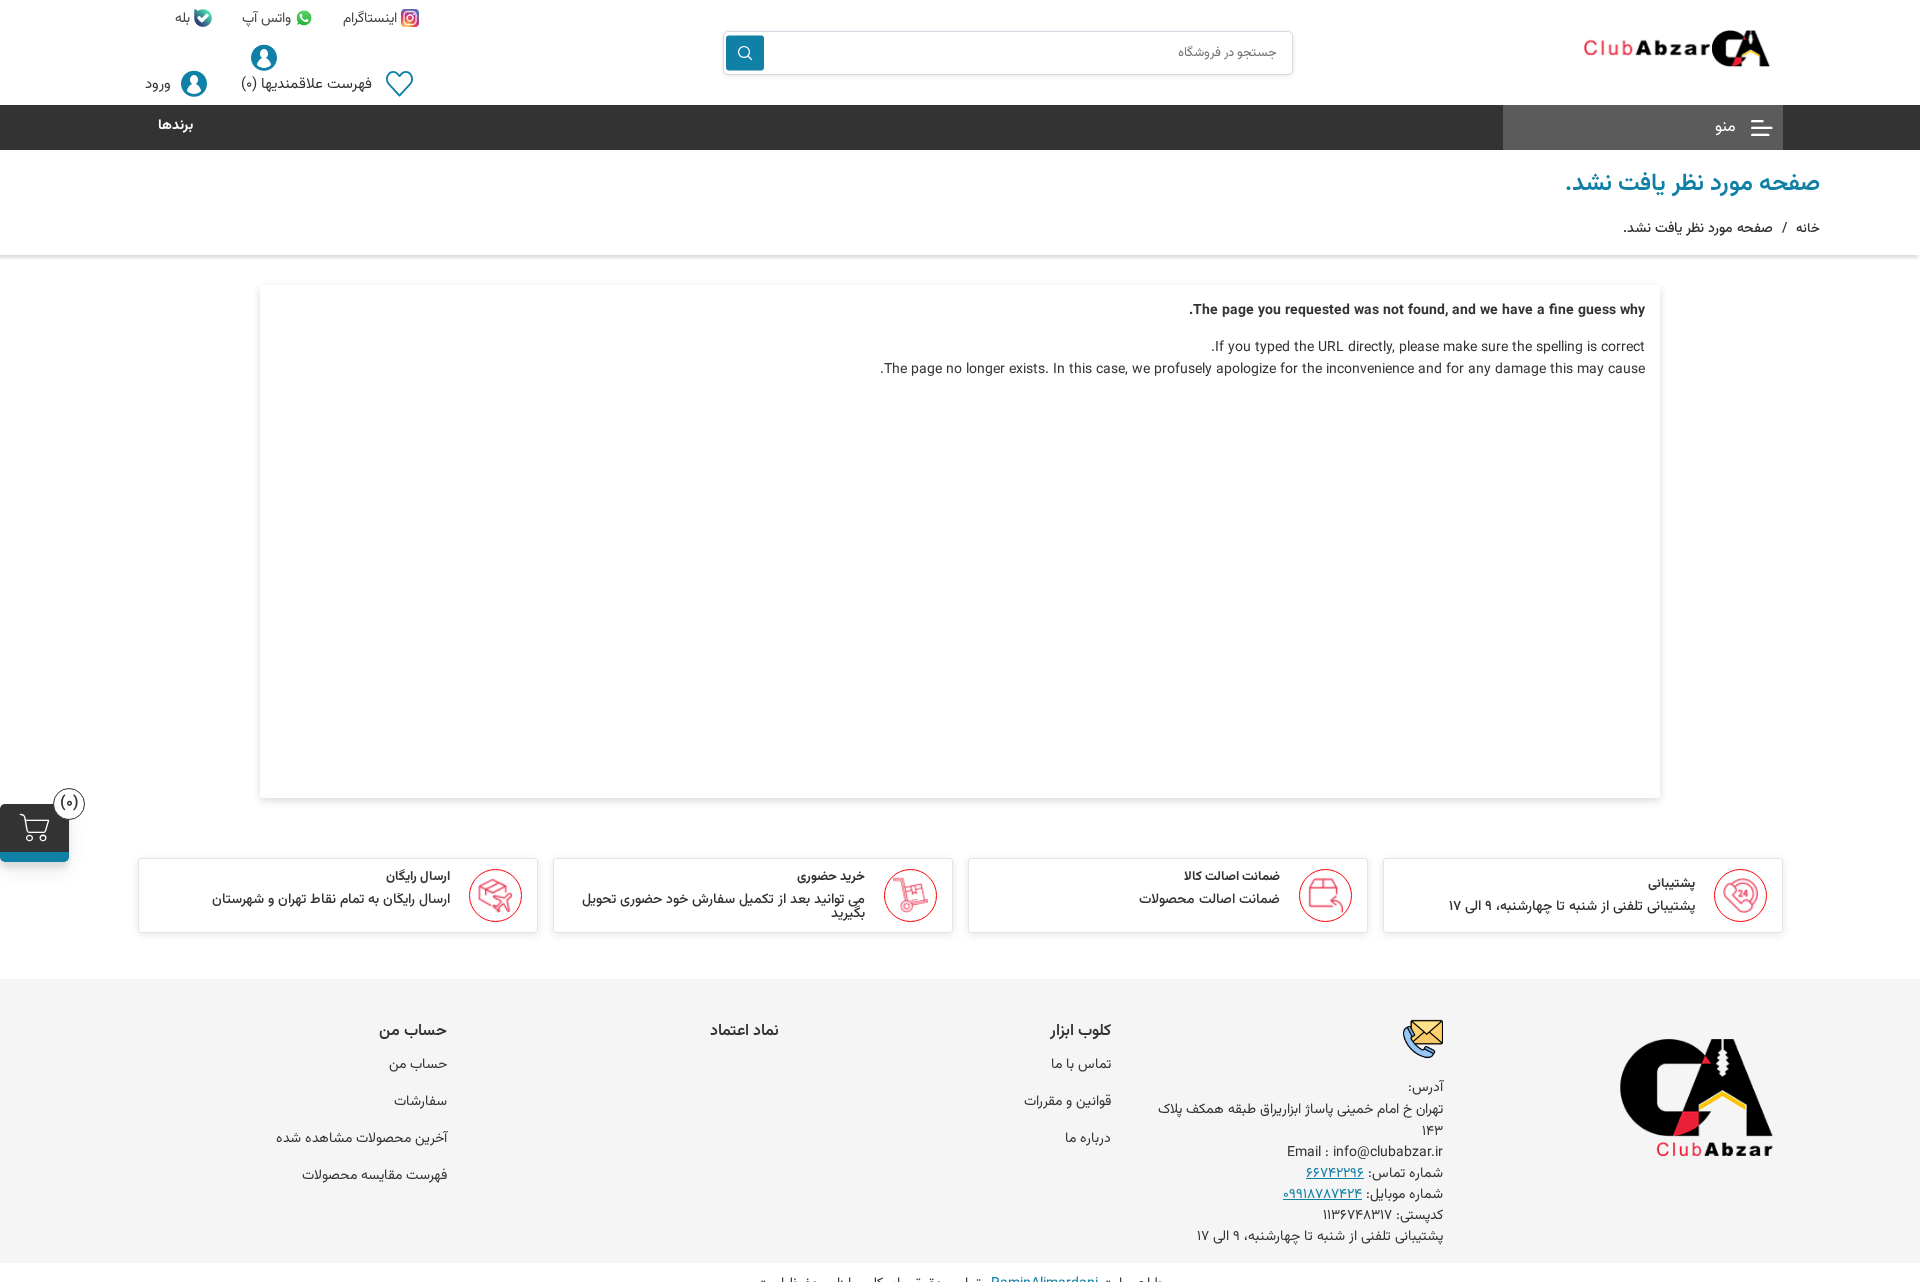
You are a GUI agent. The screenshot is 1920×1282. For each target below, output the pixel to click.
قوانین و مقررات (1067, 1102)
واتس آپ (268, 19)
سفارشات (420, 1102)
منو (1725, 127)
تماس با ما (1081, 1065)
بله (184, 19)
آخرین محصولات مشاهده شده (361, 1139)
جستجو (745, 52)
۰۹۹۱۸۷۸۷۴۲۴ (1322, 1195)
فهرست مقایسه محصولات (374, 1176)
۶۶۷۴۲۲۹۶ (1335, 1174)
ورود (158, 84)
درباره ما (1088, 1139)
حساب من (418, 1065)
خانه (1808, 229)
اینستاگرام (372, 19)
